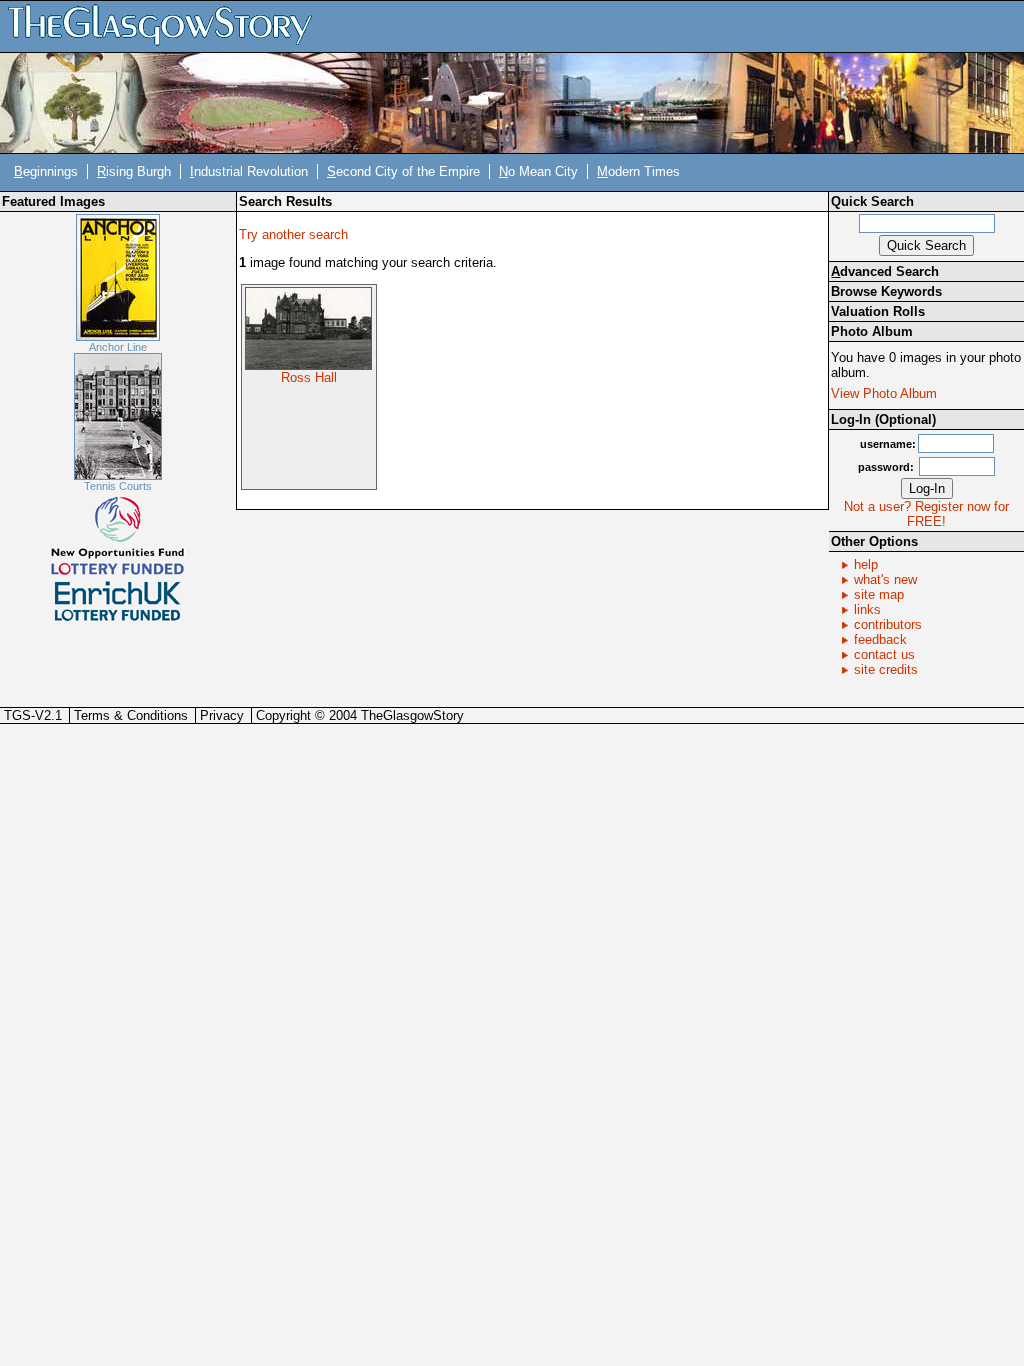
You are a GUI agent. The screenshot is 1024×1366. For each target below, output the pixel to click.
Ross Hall (309, 377)
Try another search (293, 234)
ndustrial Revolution (249, 171)
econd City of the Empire (403, 171)
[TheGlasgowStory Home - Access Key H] (167, 25)
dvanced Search (885, 271)
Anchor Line (118, 347)
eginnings (46, 171)
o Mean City (538, 171)
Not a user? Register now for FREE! (926, 514)
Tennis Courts (118, 486)
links (867, 609)
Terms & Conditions (131, 715)
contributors (888, 624)
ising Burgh (134, 171)
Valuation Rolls (878, 311)
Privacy (222, 715)
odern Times (638, 171)
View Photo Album (884, 393)
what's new (885, 579)
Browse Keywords (886, 291)
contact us (884, 654)
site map (879, 594)
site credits (886, 669)
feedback (880, 639)
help (866, 564)
